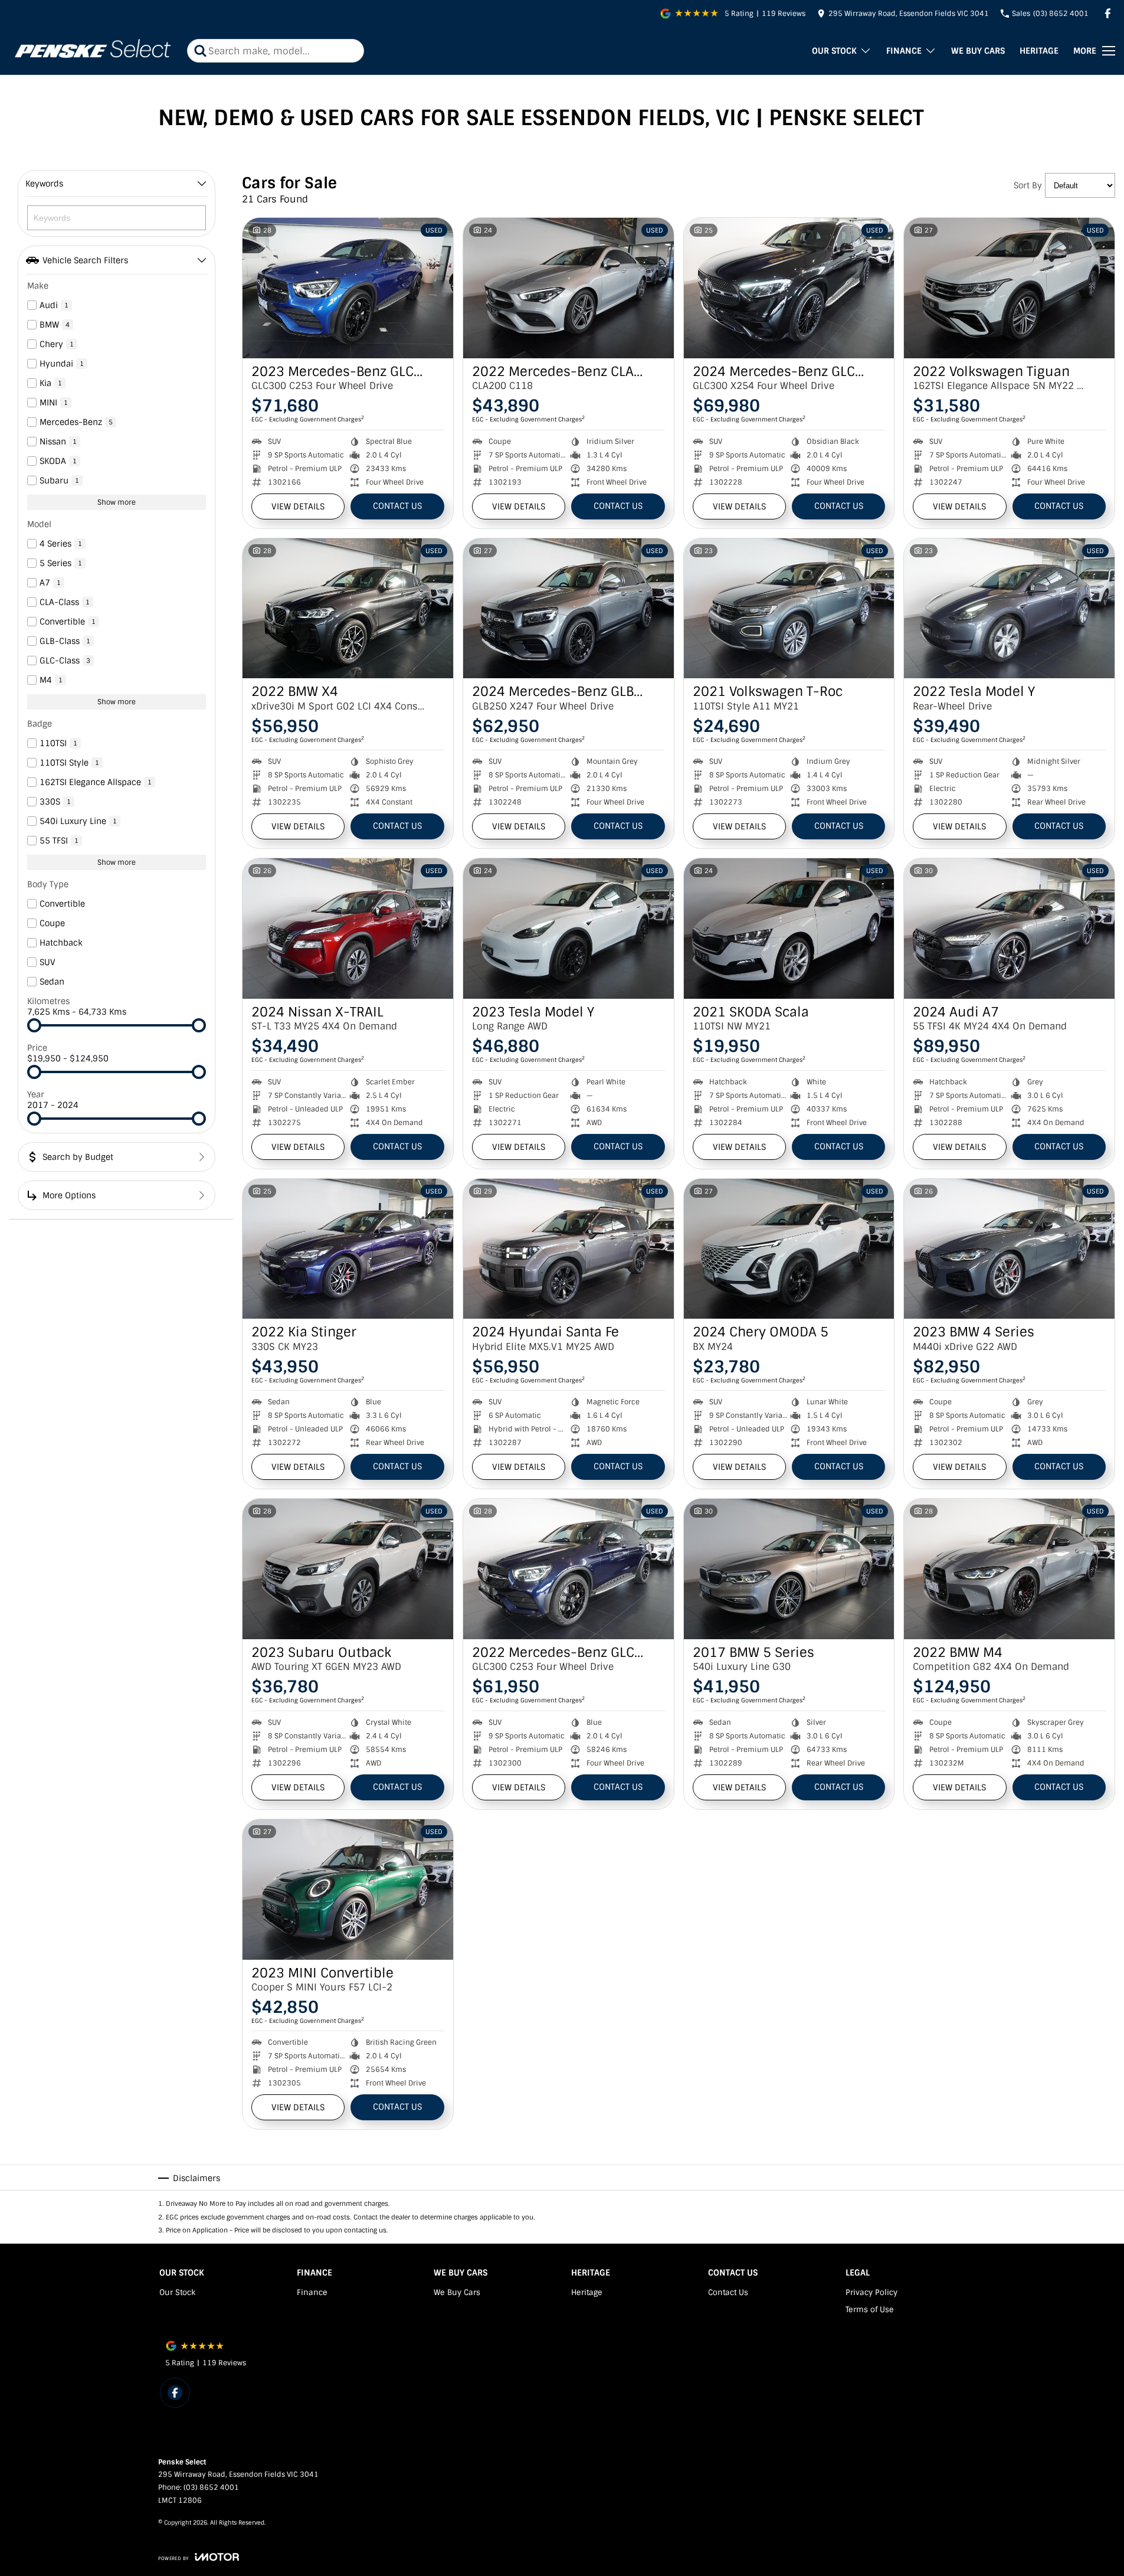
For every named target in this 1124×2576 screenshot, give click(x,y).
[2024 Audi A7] (1009, 929)
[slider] (34, 1025)
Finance (904, 51)
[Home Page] (92, 51)
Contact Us (397, 506)
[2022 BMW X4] (348, 609)
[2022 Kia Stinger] (348, 1249)
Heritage (1039, 51)
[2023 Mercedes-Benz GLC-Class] (348, 288)
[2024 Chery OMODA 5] (789, 1249)
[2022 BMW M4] (1009, 1569)
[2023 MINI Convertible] (348, 1889)
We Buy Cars (978, 51)
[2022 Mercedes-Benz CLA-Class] (568, 288)
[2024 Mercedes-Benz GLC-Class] (789, 288)
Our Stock (834, 51)
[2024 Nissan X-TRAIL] (348, 929)
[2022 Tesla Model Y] (1009, 609)
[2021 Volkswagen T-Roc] (789, 609)
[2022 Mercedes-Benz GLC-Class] (568, 1569)
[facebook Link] (1108, 13)
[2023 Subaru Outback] (348, 1569)
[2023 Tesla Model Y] (568, 929)
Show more (117, 502)
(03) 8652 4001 (211, 2487)
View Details (298, 506)
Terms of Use (870, 2309)
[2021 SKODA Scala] (789, 929)
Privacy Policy (871, 2292)
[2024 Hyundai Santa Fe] (568, 1249)
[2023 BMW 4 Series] (1009, 1249)
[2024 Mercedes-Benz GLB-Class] (568, 609)
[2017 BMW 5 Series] (789, 1569)
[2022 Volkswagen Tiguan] (1009, 288)
